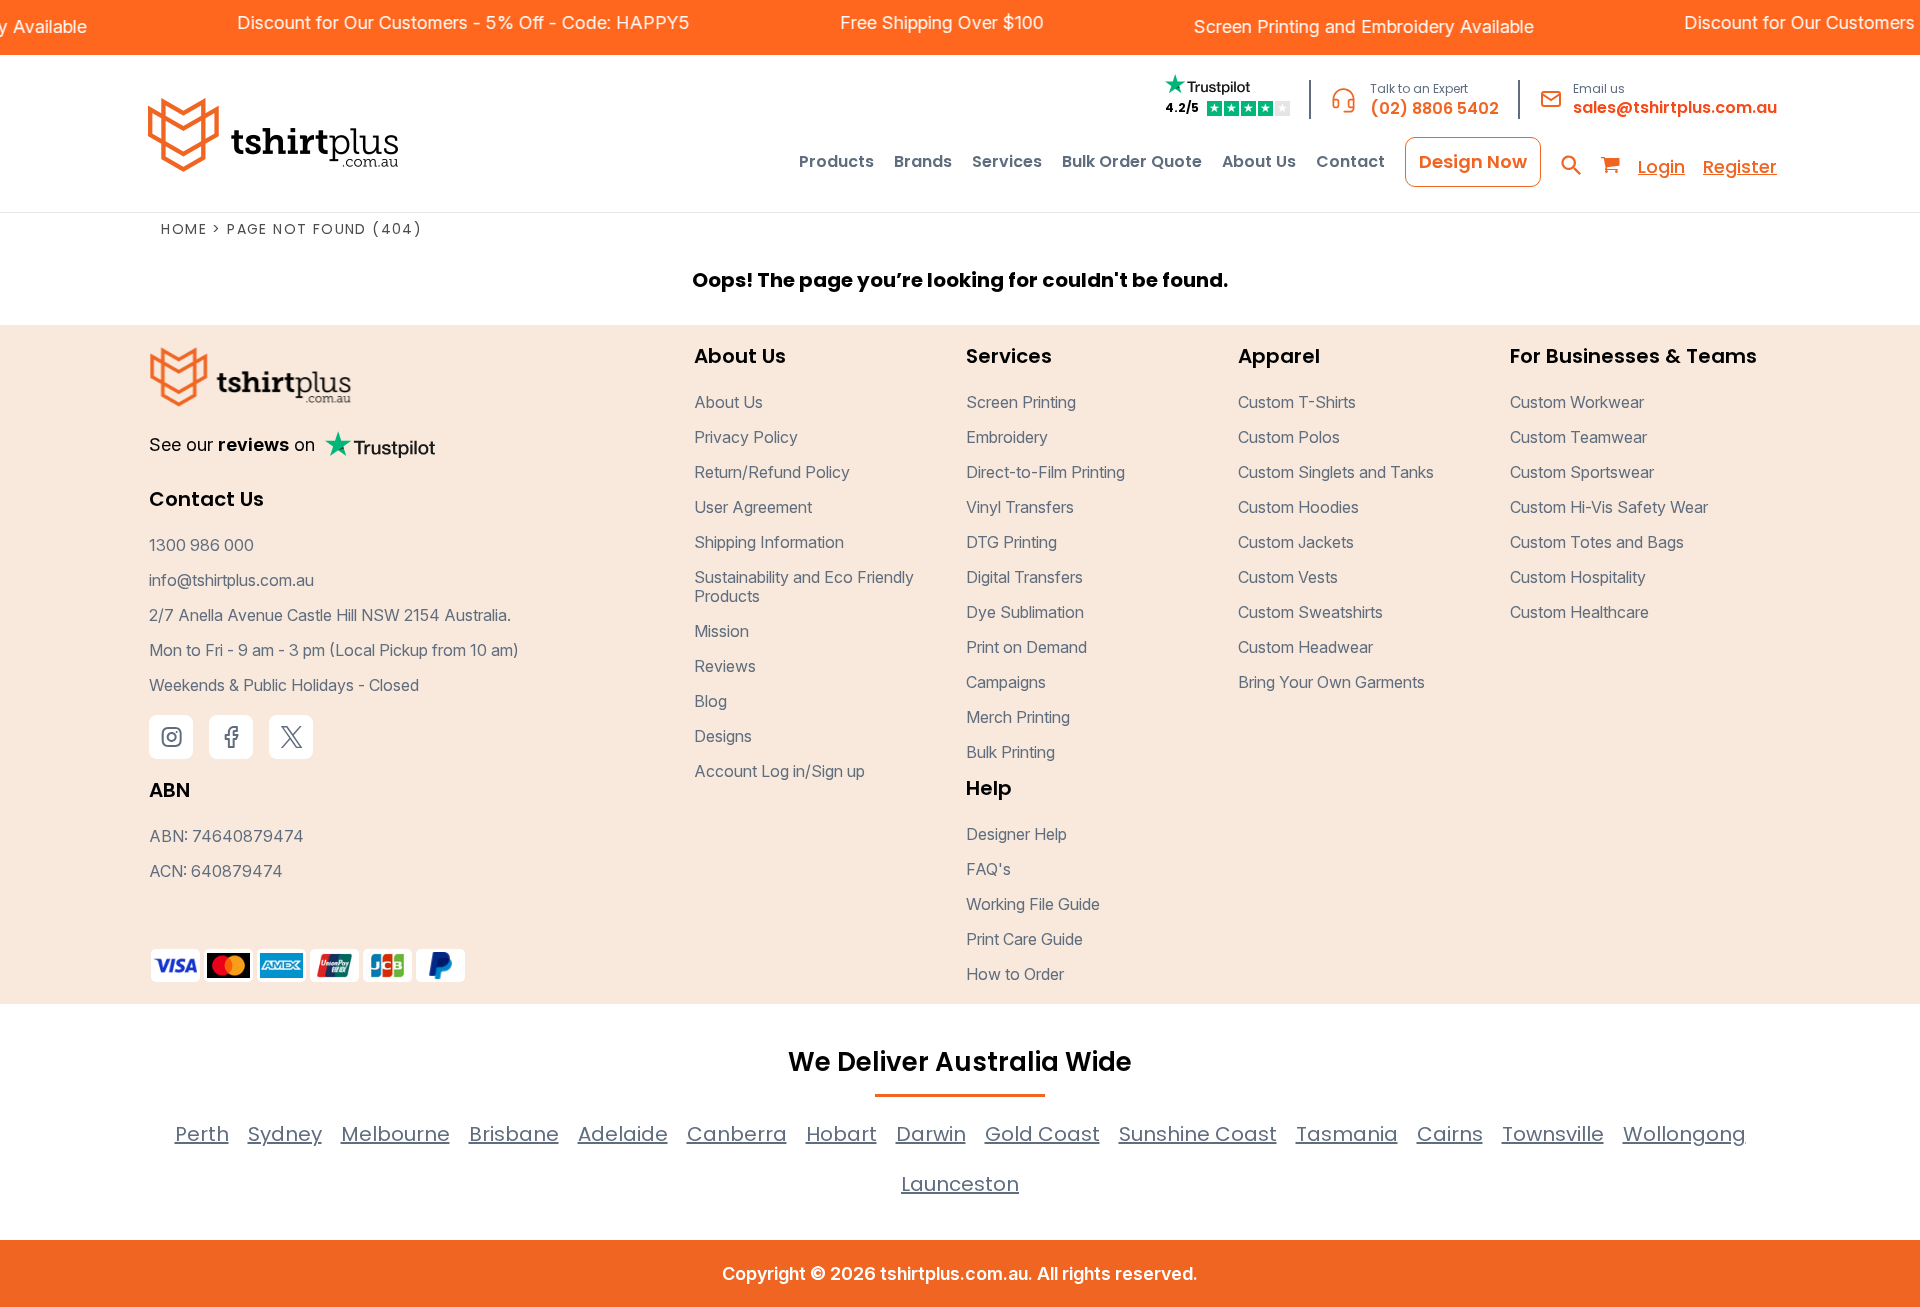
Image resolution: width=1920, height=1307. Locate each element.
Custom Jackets (1296, 542)
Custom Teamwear (1578, 437)
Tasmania (1347, 1134)
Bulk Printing (1010, 752)
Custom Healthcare (1579, 612)
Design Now (1473, 161)
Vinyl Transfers (1020, 507)
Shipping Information (769, 542)
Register (1740, 166)
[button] (836, 162)
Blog (710, 701)
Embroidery (1428, 26)
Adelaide (623, 1134)
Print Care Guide (1024, 939)
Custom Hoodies (1298, 507)
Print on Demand (1026, 647)
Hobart (841, 1134)
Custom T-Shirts (1297, 402)
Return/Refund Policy (772, 472)
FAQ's (988, 869)
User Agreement (753, 507)
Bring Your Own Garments (1331, 682)
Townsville (1553, 1134)
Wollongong (1684, 1134)
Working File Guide (1033, 904)
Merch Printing (1018, 717)
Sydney (285, 1134)
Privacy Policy (746, 437)
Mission (721, 631)
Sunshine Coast (1198, 1134)
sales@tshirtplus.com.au (1675, 107)
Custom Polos (1289, 437)
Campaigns (1006, 682)
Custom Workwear (1577, 402)
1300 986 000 (201, 545)
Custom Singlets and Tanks (1336, 472)
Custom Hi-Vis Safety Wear (1609, 507)
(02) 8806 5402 (1434, 108)
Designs (723, 736)
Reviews (725, 666)
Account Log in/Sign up (779, 771)
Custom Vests (1288, 577)
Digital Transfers (1024, 577)
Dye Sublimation (1025, 612)
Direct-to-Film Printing (1045, 472)
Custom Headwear (1305, 647)
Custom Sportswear (1582, 472)
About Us (728, 402)
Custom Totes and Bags (1597, 542)
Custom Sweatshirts (1310, 612)
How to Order (1015, 974)
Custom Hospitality (1578, 577)
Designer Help (1016, 834)
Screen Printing (1277, 26)
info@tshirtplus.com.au (231, 580)
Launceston (960, 1184)
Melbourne (395, 1134)
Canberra (737, 1134)
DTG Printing (1011, 542)
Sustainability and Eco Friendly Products (804, 586)
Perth (202, 1134)
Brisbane (514, 1134)
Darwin (931, 1134)
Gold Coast (1042, 1134)
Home (184, 229)
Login (1661, 166)
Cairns (1450, 1134)
